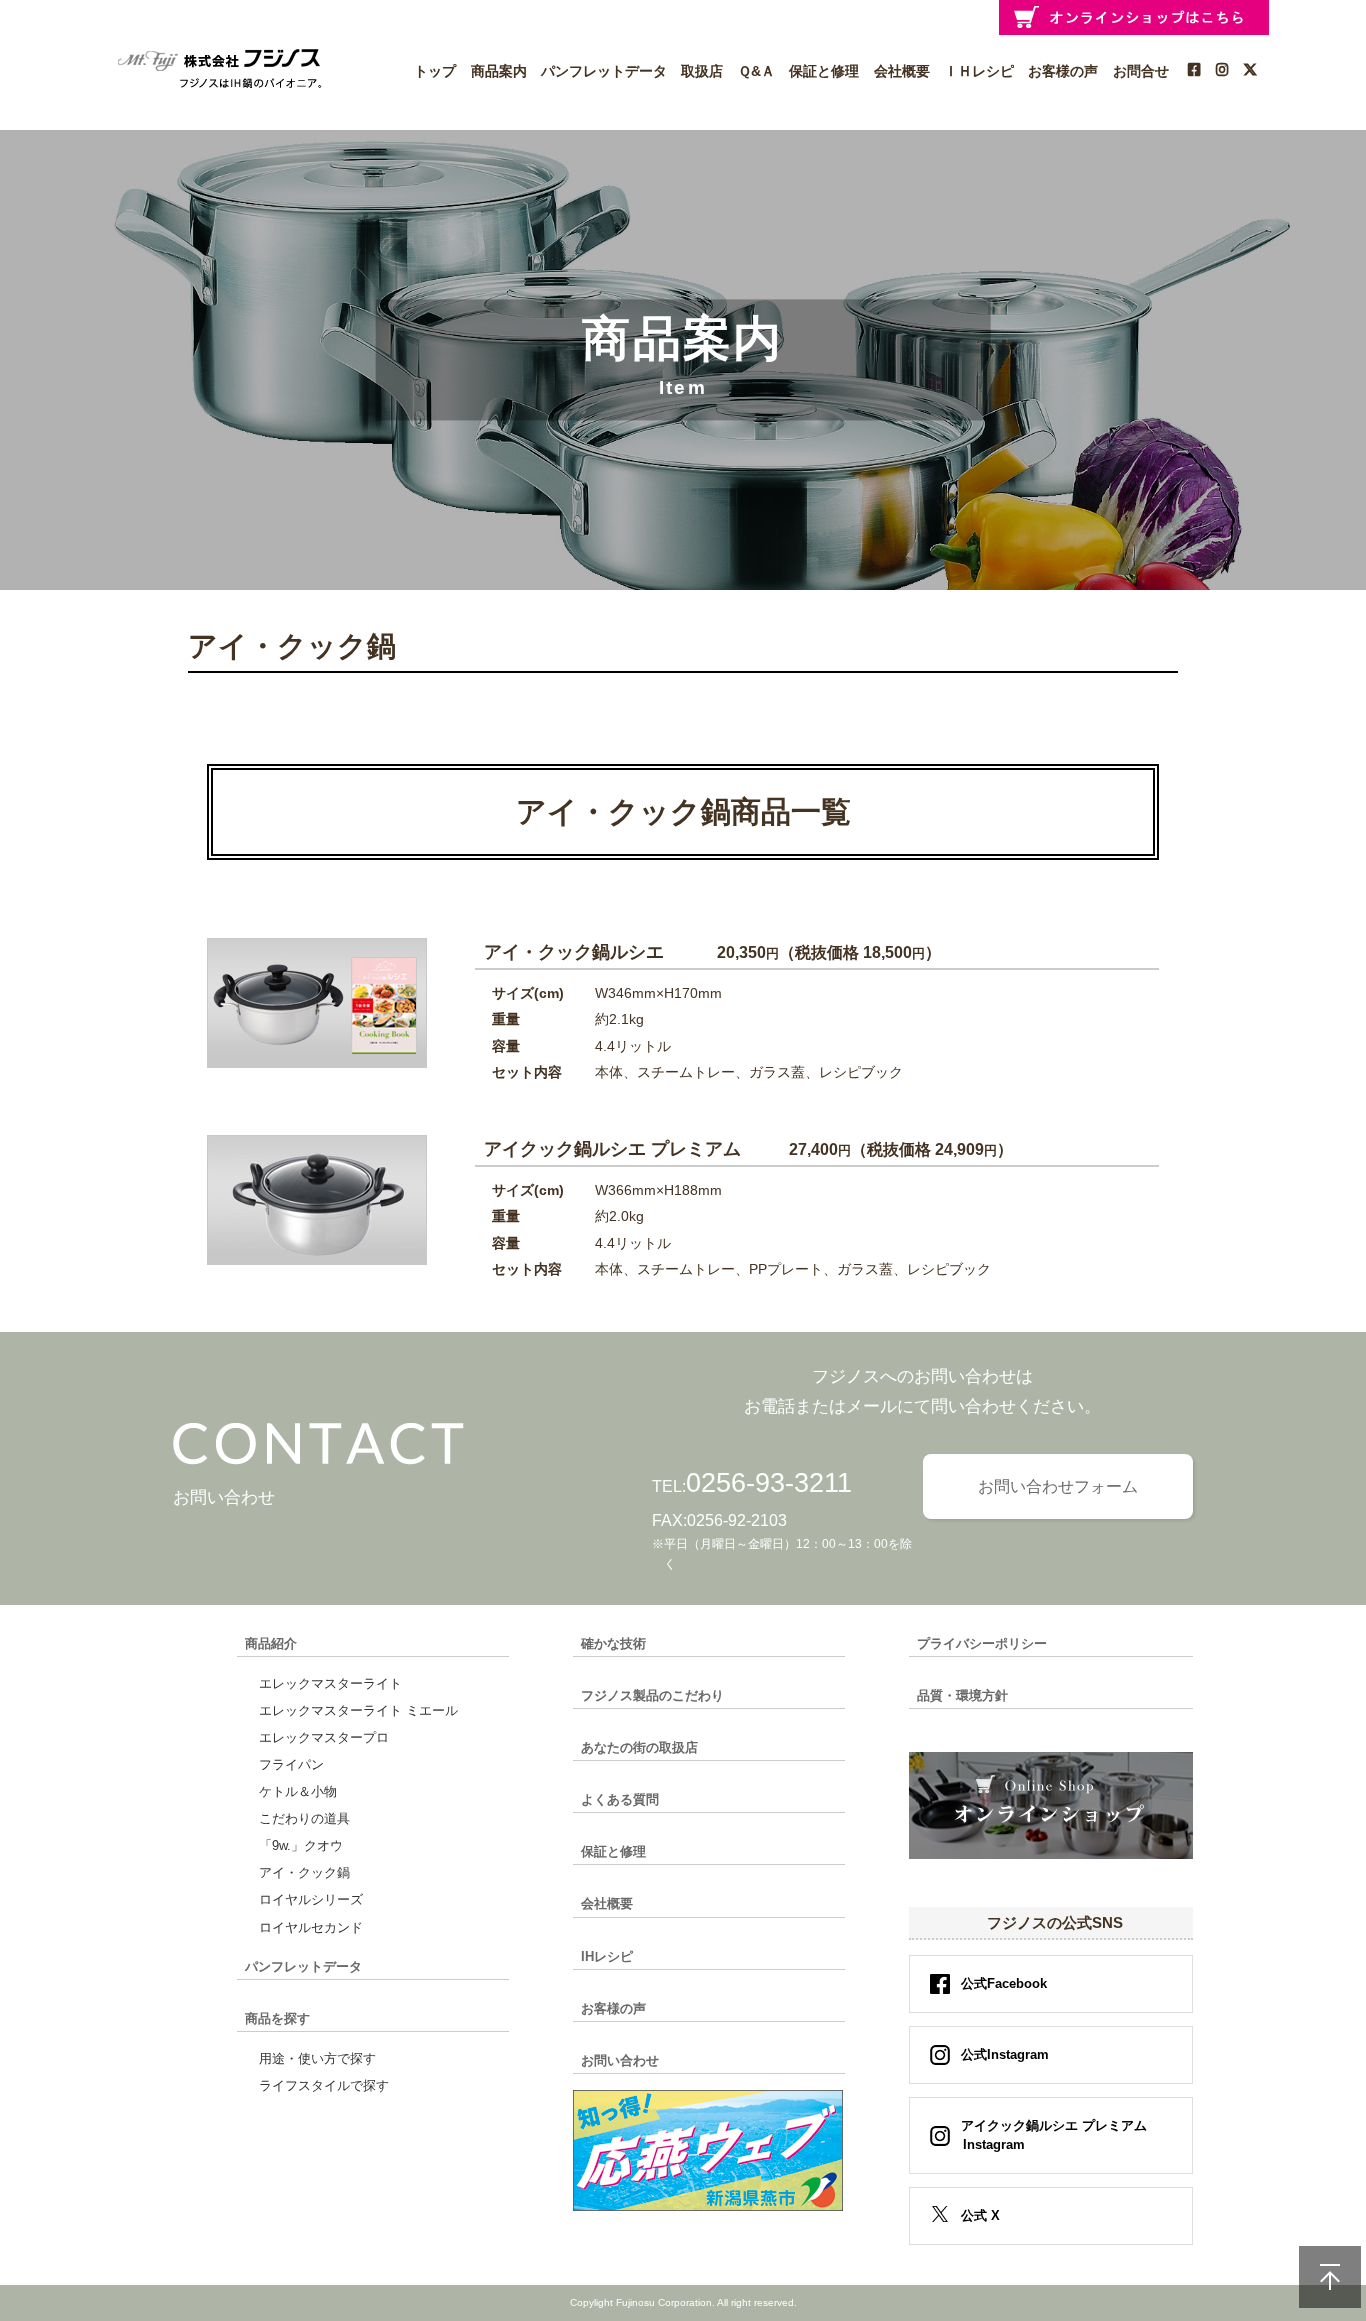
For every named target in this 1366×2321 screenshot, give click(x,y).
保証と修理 (824, 71)
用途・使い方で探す (317, 2058)
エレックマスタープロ (324, 1737)
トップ (435, 71)
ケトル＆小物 (298, 1791)
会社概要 (902, 71)
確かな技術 (613, 1643)
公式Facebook (1004, 1983)
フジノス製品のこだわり (652, 1695)
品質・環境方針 (962, 1695)
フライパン (291, 1764)
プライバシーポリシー (982, 1643)
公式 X (980, 2215)
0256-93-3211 (769, 1483)
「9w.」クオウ (301, 1845)
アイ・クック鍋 (304, 1872)
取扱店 (702, 71)
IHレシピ (607, 1956)
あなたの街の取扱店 (639, 1747)
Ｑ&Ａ (756, 71)
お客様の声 (1063, 71)
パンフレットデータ (604, 71)
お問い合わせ (620, 2060)
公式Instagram (1005, 2054)
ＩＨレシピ (979, 71)
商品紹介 (271, 1643)
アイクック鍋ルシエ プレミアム (1054, 2135)
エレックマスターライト (330, 1683)
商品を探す (277, 2018)
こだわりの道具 (304, 1818)
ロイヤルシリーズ (311, 1899)
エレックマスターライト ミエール (358, 1710)
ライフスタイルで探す (324, 2085)
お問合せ (1141, 71)
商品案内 (499, 71)
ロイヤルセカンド (311, 1927)
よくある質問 (620, 1799)
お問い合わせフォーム (1058, 1486)
